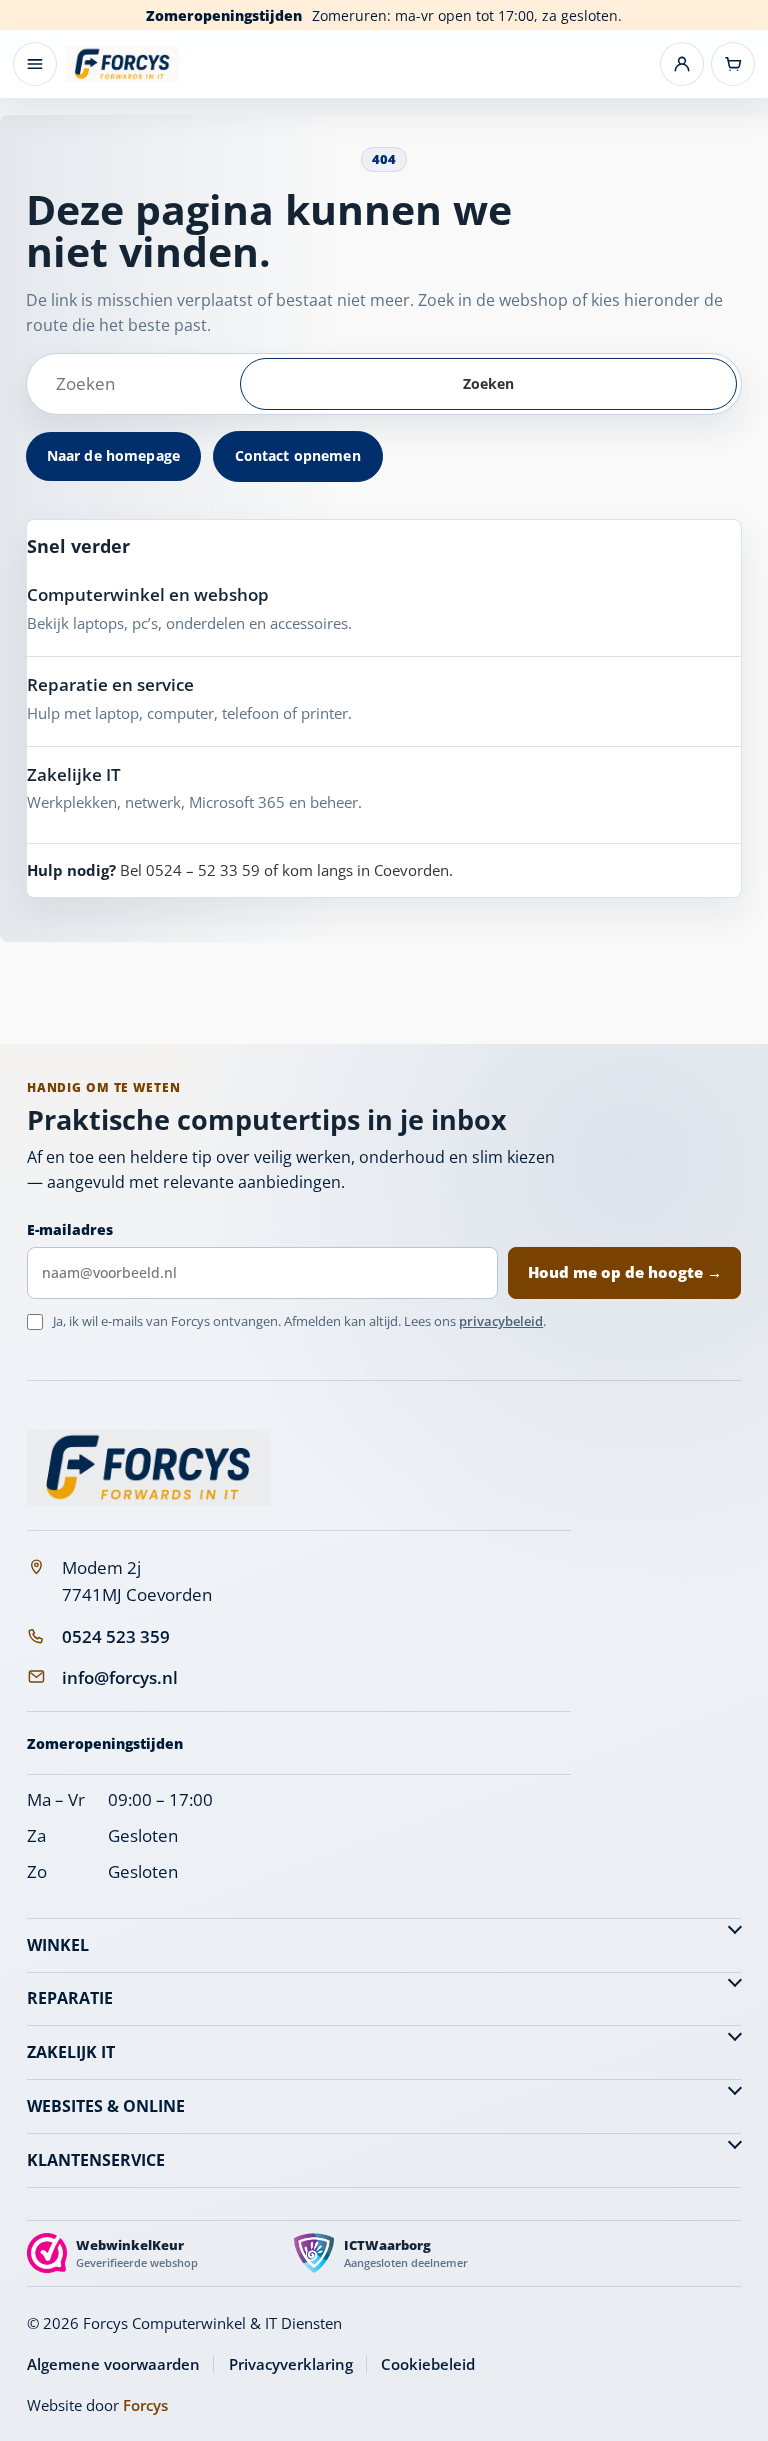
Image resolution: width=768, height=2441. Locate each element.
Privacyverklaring (291, 2364)
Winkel (58, 1945)
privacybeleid (501, 1321)
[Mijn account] (682, 64)
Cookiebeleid (428, 2364)
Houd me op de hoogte (625, 1272)
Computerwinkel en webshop (148, 594)
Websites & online (106, 2106)
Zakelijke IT (74, 774)
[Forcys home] (149, 1467)
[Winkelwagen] (733, 64)
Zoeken (489, 383)
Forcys (145, 2405)
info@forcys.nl (120, 1677)
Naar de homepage (113, 455)
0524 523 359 (116, 1636)
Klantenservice (96, 2160)
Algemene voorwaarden (113, 2364)
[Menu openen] (35, 64)
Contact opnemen (298, 455)
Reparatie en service (110, 684)
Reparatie (70, 1998)
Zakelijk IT (71, 2052)
